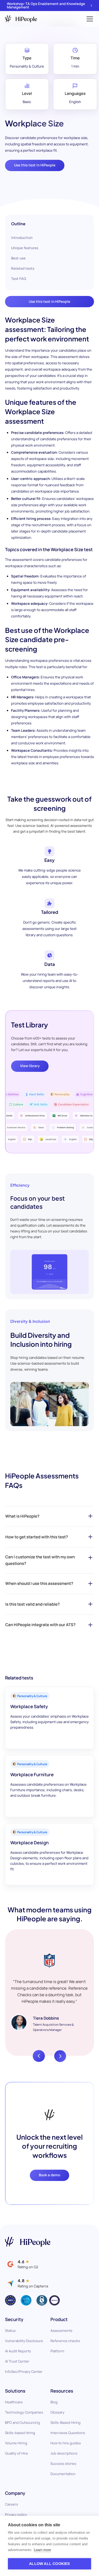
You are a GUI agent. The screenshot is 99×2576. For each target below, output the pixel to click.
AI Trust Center (17, 2361)
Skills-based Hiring (20, 2433)
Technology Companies (24, 2412)
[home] (21, 19)
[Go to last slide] (39, 2056)
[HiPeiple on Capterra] (27, 2283)
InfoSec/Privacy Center (24, 2372)
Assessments (61, 2331)
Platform (57, 2351)
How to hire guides (66, 2443)
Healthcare (14, 2402)
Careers (11, 2504)
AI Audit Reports (18, 2351)
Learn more (42, 2550)
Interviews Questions (68, 2433)
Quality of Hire (16, 2453)
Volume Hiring (16, 2443)
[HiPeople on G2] (22, 2264)
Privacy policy (16, 2514)
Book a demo (49, 2175)
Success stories (63, 2464)
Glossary (57, 2412)
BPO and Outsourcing (22, 2423)
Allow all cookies (49, 2564)
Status (10, 2331)
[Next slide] (60, 2056)
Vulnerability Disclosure (24, 2341)
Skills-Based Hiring (65, 2423)
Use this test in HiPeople (35, 165)
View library (30, 1066)
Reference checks (65, 2341)
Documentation (63, 2474)
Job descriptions (64, 2453)
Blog (54, 2402)
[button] (89, 19)
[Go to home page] (28, 2242)
